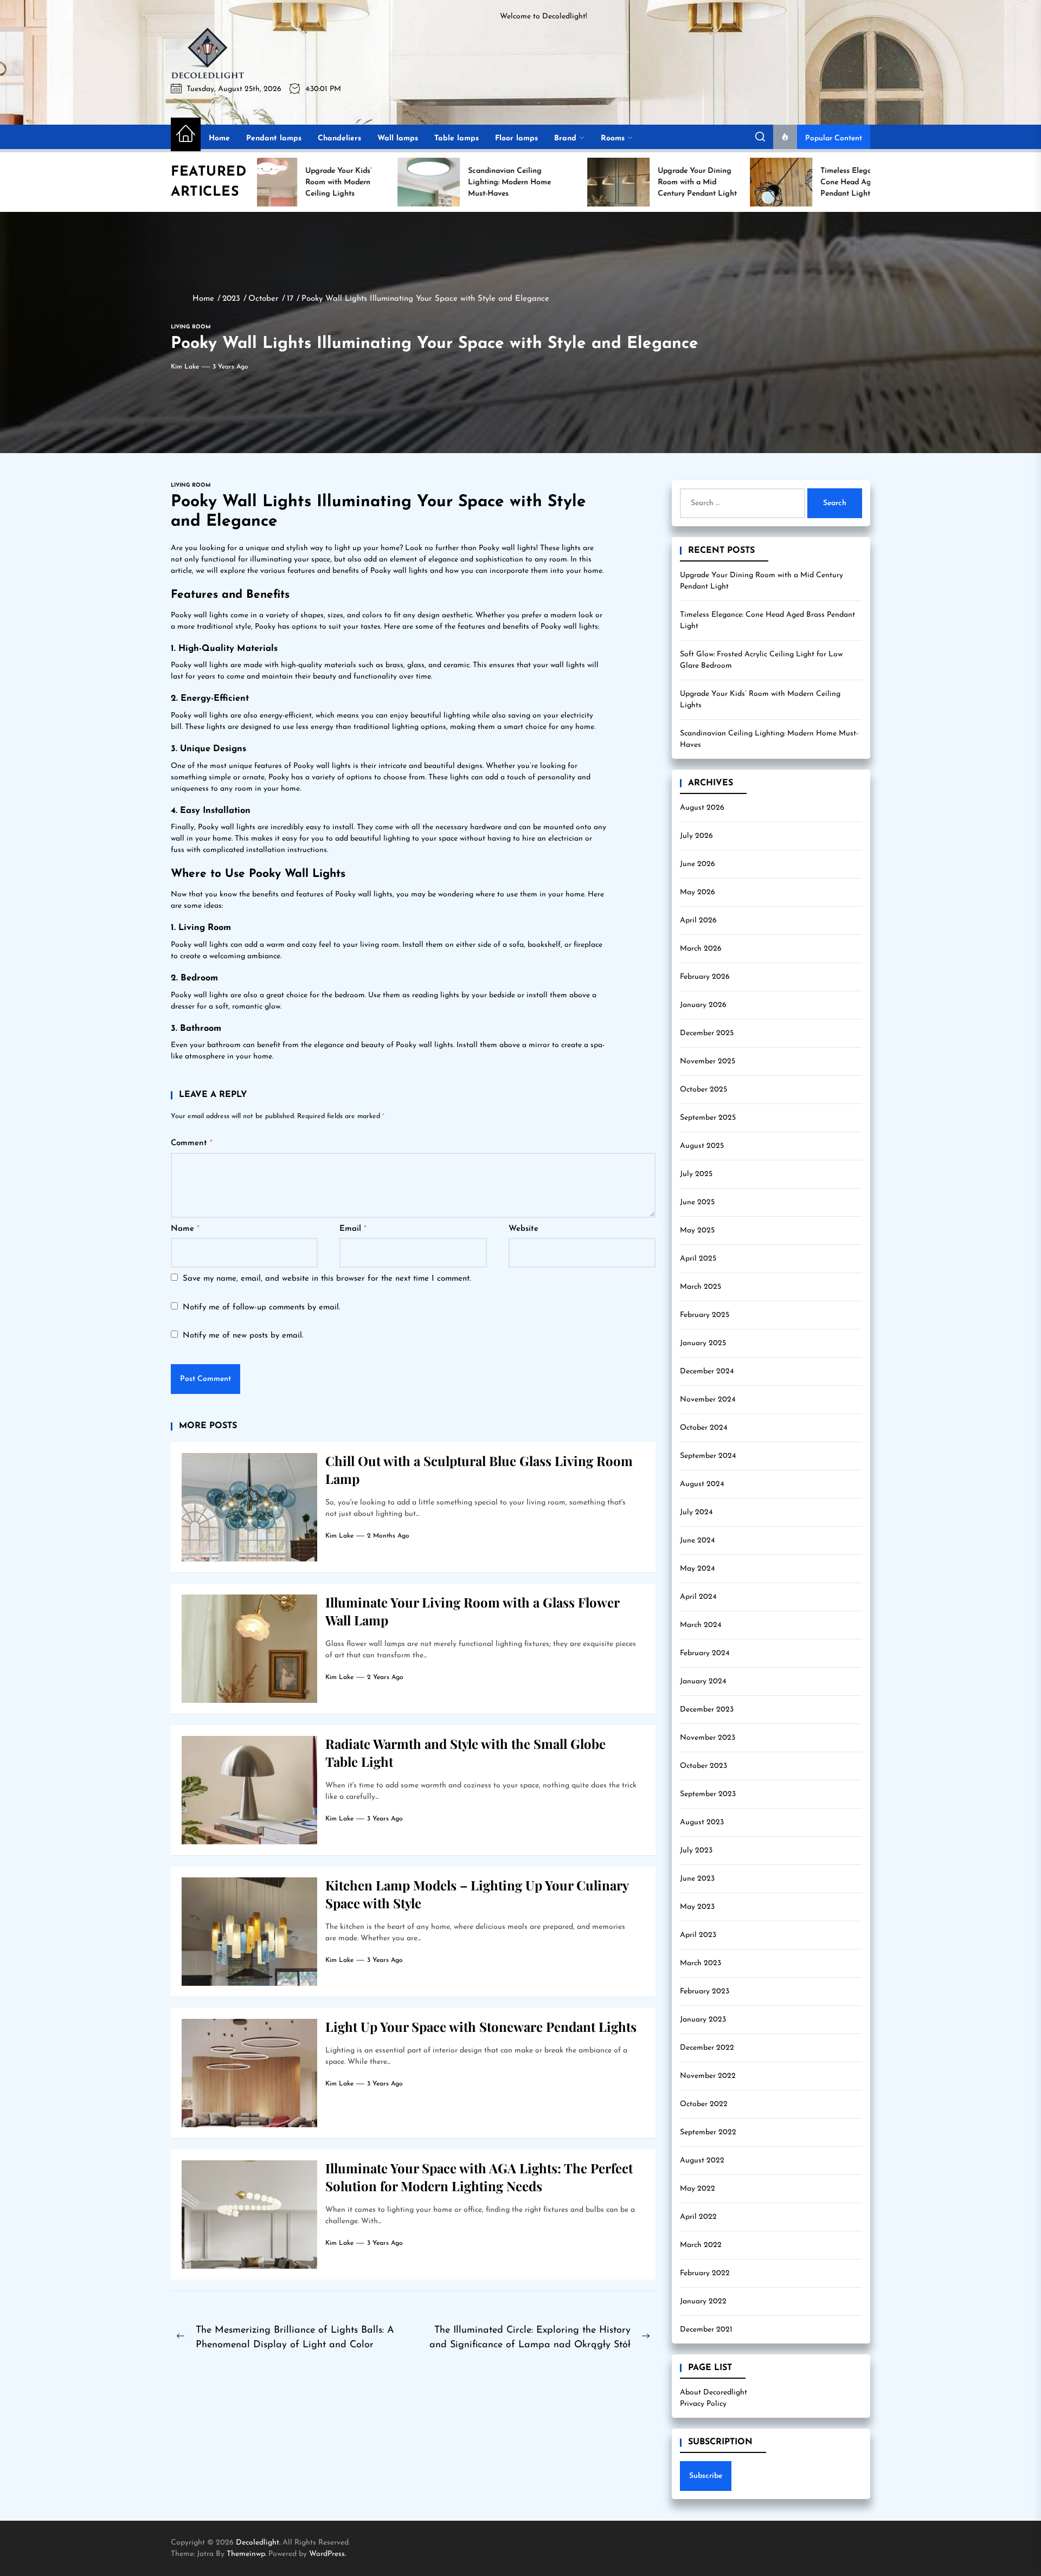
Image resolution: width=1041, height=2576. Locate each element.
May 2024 (697, 1569)
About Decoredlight (714, 2393)
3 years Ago (230, 367)
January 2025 (703, 1343)
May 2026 (698, 892)
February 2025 (705, 1315)
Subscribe (706, 2476)
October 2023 (703, 1766)
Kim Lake (185, 367)
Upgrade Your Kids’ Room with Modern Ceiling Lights (760, 700)
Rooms (613, 138)
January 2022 (703, 2301)
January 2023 (703, 2020)
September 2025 (708, 1118)
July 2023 (696, 1851)
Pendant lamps (274, 138)
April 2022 (698, 2217)
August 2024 (702, 1484)
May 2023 (697, 1907)
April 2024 (698, 1597)
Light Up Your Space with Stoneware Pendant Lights (481, 2026)
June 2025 (697, 1202)
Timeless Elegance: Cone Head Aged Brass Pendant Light (767, 621)
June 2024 (697, 1541)
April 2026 (698, 921)
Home (219, 138)
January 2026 (703, 1005)
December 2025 (707, 1033)
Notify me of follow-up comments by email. (262, 1308)
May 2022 (698, 2189)
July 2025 (696, 1174)
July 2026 (696, 836)
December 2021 (706, 2330)
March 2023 (701, 1963)
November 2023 (708, 1738)
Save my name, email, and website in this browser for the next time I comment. (327, 1279)
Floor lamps (516, 138)
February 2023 (705, 1991)
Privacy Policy (703, 2404)
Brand (565, 138)
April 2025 (698, 1259)
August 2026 (702, 808)
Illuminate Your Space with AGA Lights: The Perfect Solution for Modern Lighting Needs (479, 2177)
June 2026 (698, 864)
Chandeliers (339, 138)
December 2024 (707, 1371)
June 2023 (697, 1879)
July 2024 (696, 1512)
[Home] (186, 134)
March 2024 (701, 1625)
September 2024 (708, 1456)
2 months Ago (388, 1536)
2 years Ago (385, 1677)
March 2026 (701, 949)
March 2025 (701, 1287)
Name (185, 1229)
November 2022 (708, 2076)
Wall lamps (398, 138)
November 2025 (708, 1061)
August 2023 (702, 1822)
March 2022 (701, 2245)
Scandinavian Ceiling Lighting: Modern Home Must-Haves (769, 739)
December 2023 (707, 1710)
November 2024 (708, 1400)
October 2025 (703, 1090)
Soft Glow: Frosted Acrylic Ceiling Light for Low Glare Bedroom (761, 660)
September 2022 (708, 2132)
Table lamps (457, 138)
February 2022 (705, 2273)
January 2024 (703, 1681)
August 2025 (702, 1146)
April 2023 (698, 1935)
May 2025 (697, 1231)
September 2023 (708, 1794)
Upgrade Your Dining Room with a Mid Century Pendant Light (762, 581)
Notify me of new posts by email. (243, 1336)
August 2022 (702, 2161)
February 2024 (705, 1653)
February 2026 (705, 977)
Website (523, 1229)
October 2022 (704, 2104)
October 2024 (703, 1428)
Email (353, 1229)
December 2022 (707, 2048)
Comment (192, 1143)
